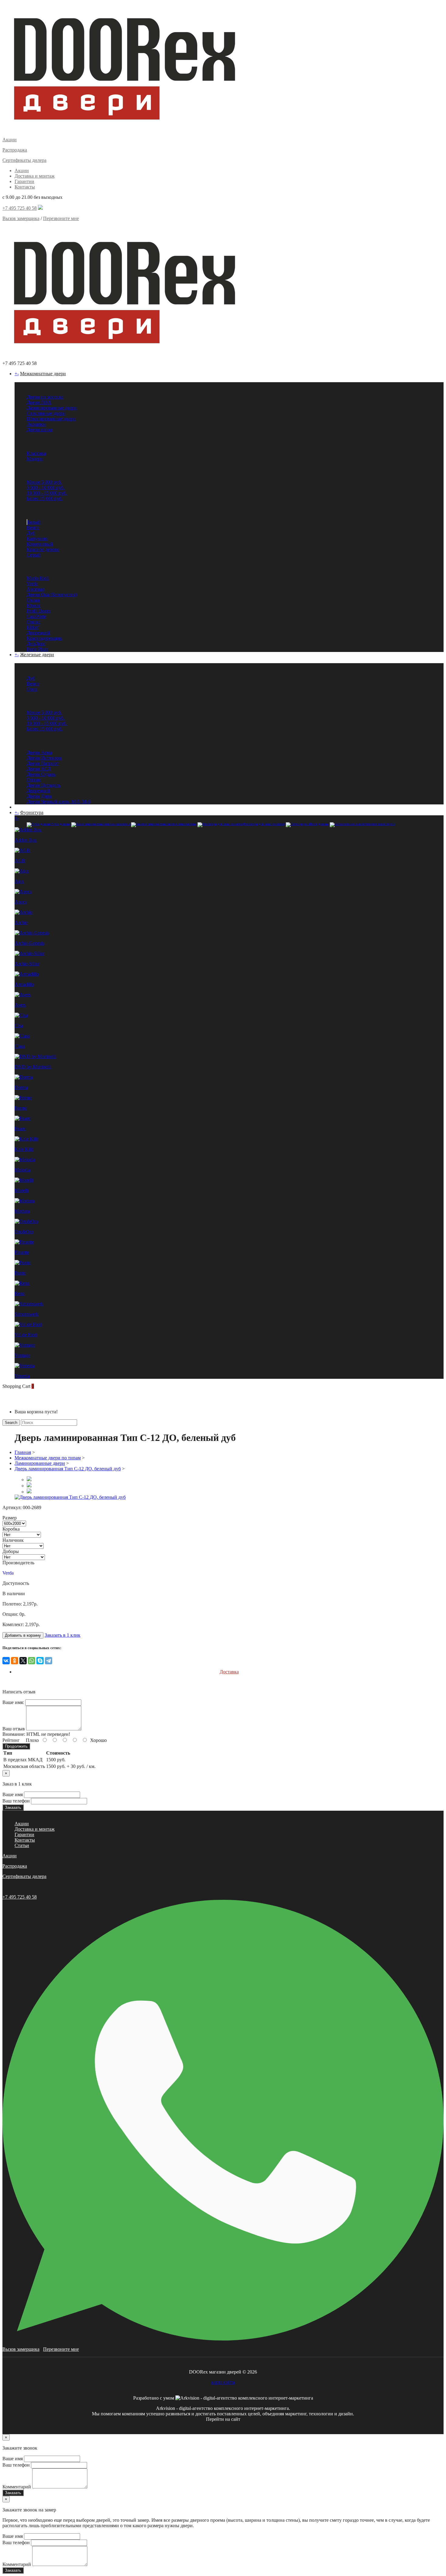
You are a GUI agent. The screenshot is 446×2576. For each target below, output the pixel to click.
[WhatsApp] (32, 1661)
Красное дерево (43, 549)
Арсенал (35, 589)
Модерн (35, 459)
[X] (23, 1661)
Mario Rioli (38, 578)
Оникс (34, 622)
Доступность (16, 1583)
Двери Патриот (43, 763)
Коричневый (40, 544)
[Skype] (40, 1661)
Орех (32, 689)
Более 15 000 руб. (45, 498)
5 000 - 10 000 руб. (46, 488)
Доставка (229, 1672)
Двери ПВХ (39, 402)
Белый (34, 522)
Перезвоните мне (61, 218)
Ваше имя (13, 1794)
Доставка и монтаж (35, 176)
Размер (10, 1518)
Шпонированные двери (51, 419)
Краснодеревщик (44, 638)
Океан (33, 600)
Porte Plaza (37, 649)
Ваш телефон (16, 1801)
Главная (23, 1452)
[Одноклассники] (15, 1661)
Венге (33, 528)
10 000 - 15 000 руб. (47, 493)
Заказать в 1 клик (63, 1635)
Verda (32, 584)
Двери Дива (39, 796)
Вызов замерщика (21, 218)
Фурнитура (32, 812)
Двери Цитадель (44, 785)
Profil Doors (39, 611)
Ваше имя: (13, 1702)
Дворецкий (38, 633)
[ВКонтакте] (6, 1661)
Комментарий (17, 2487)
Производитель (18, 1563)
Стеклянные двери (46, 413)
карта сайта (223, 2382)
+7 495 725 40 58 (20, 208)
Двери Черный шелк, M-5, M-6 (59, 802)
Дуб (31, 533)
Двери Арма (39, 752)
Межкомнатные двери (43, 374)
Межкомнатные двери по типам (48, 1458)
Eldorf (33, 627)
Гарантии (24, 181)
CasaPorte (36, 616)
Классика (36, 453)
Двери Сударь (41, 774)
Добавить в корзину (23, 1635)
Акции (22, 170)
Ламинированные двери (52, 408)
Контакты (25, 187)
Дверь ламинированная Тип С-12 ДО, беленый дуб (68, 1469)
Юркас (34, 605)
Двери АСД (39, 769)
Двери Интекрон (44, 758)
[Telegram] (49, 1661)
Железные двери (37, 655)
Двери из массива (45, 397)
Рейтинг (11, 1740)
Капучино (37, 538)
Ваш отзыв (14, 1729)
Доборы (11, 1551)
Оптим (34, 780)
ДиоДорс (36, 644)
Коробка (11, 1529)
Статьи (22, 1845)
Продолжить (16, 1746)
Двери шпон (40, 430)
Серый (34, 555)
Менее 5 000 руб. (44, 482)
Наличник (13, 1540)
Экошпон (36, 424)
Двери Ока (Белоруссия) (52, 595)
